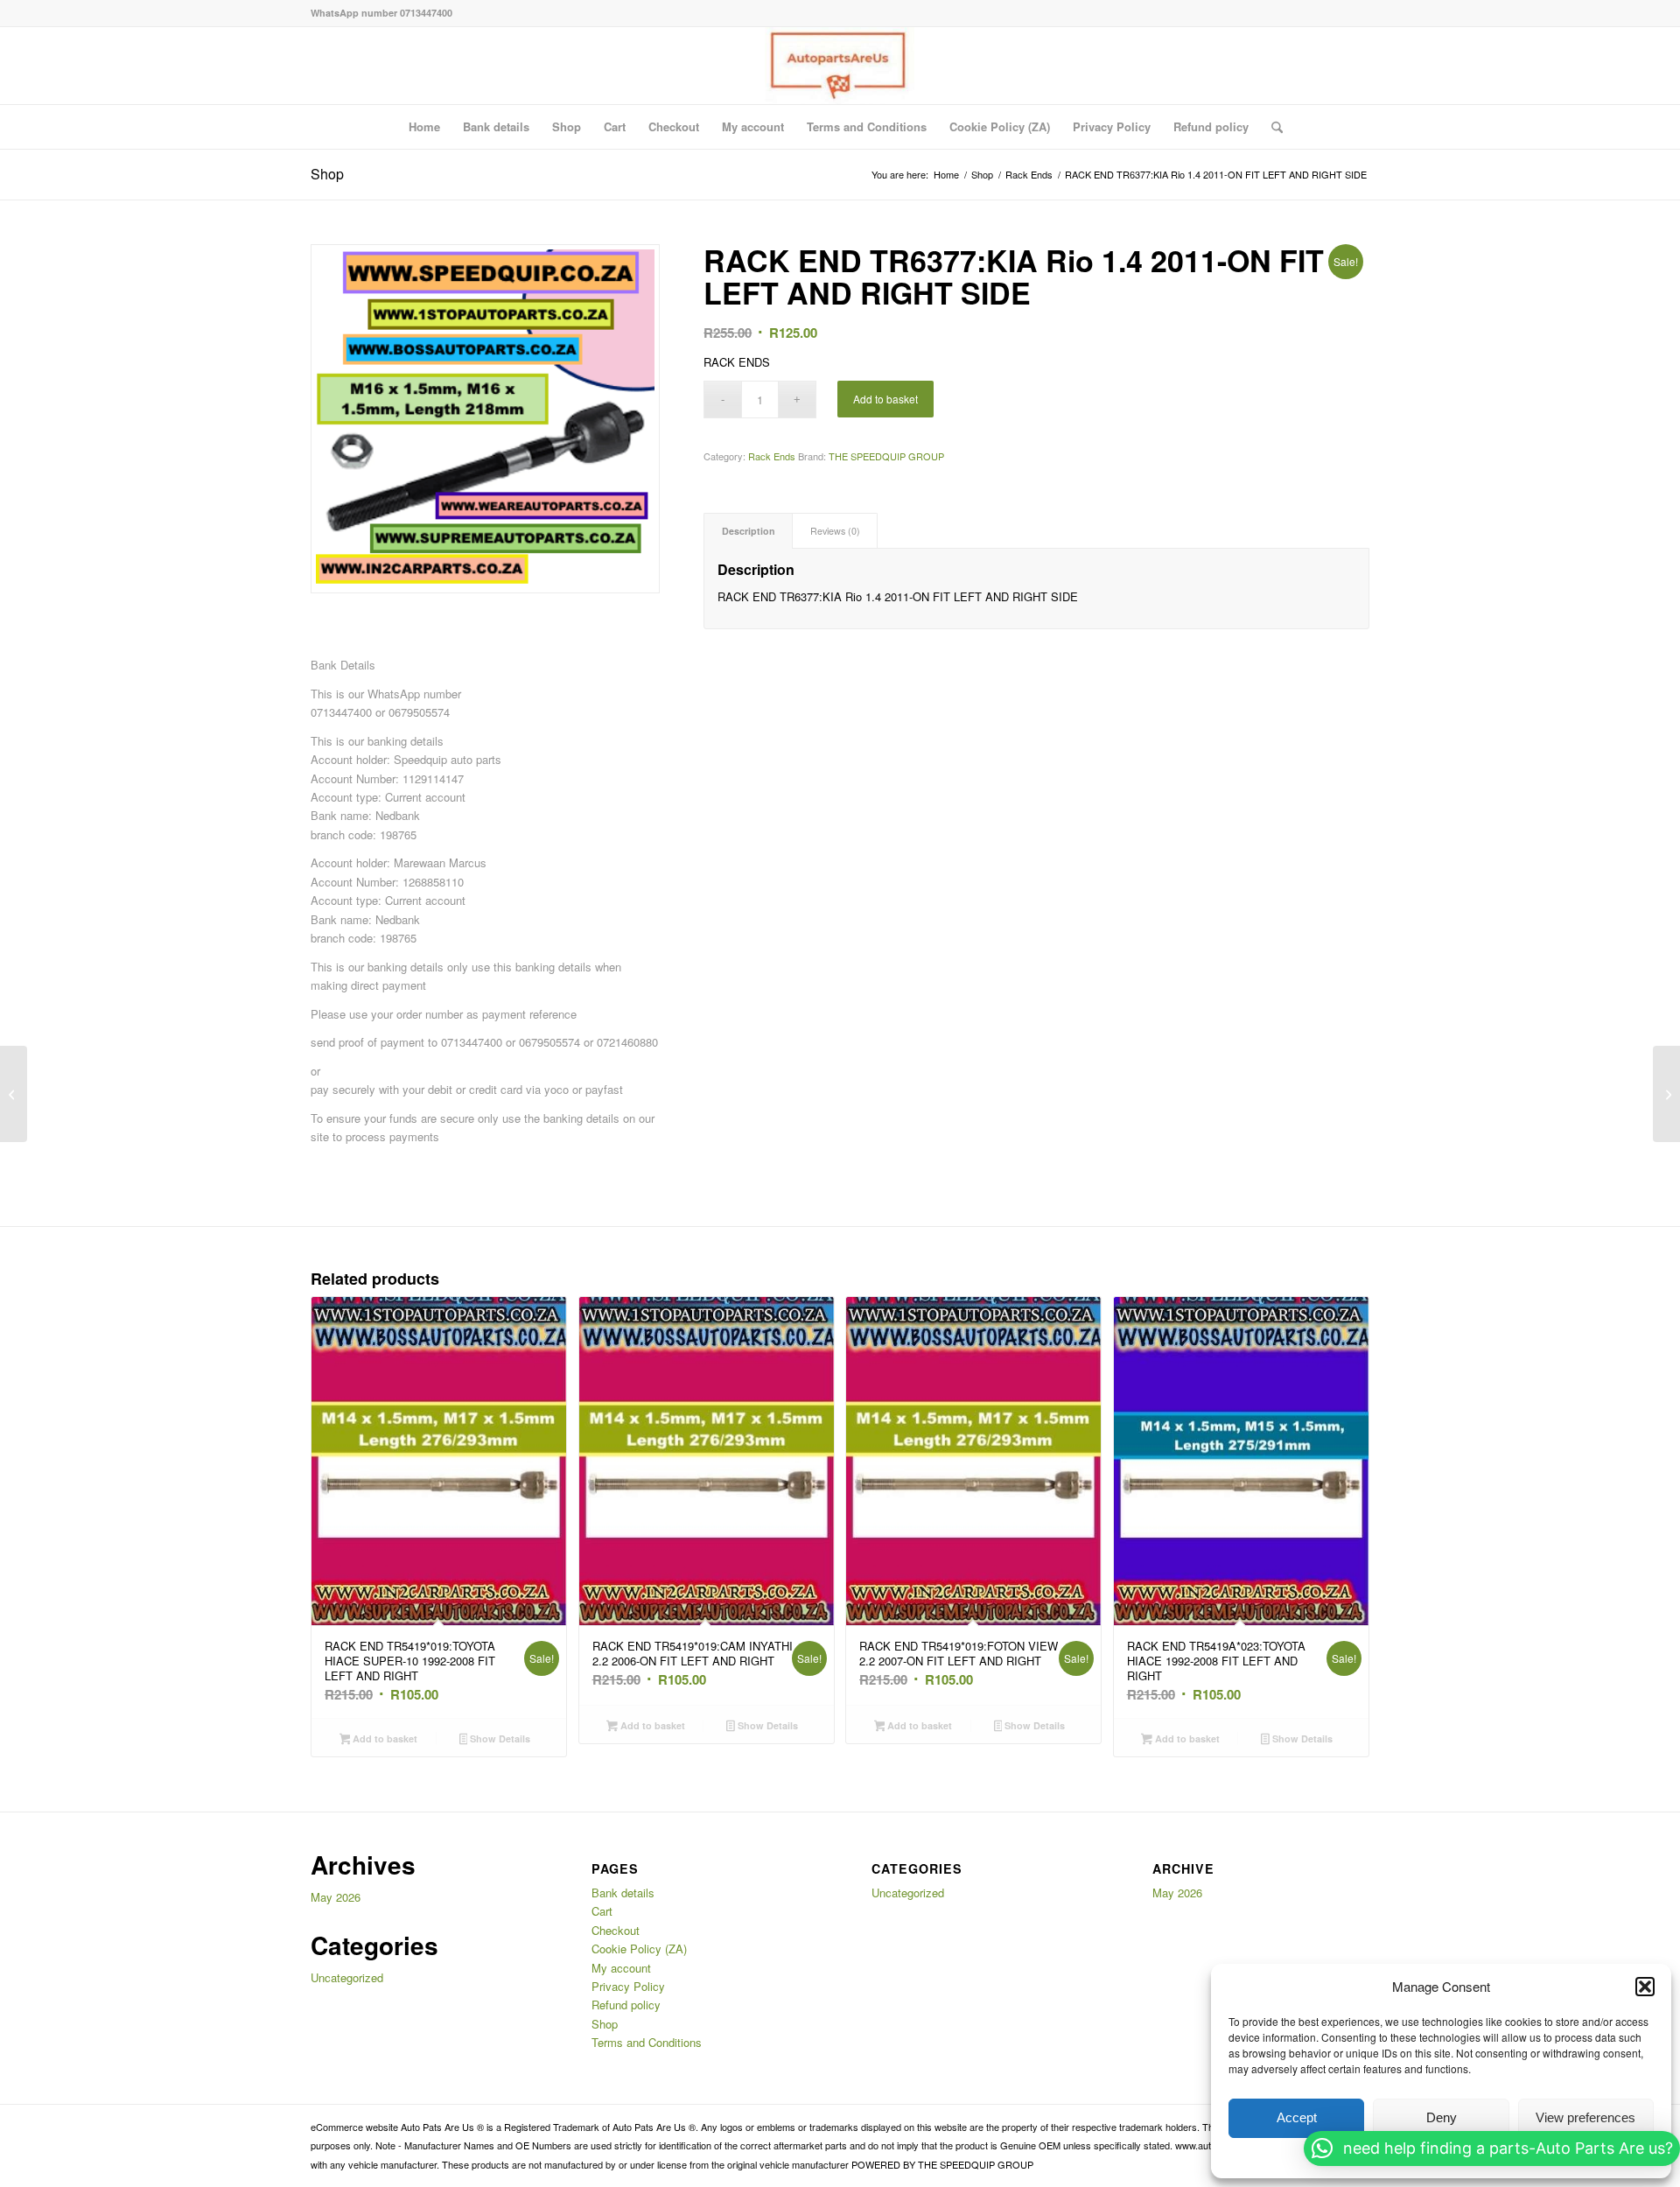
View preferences (1585, 2117)
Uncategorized (347, 1977)
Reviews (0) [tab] (835, 531)
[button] (1645, 1987)
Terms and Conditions (867, 126)
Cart (615, 126)
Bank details (496, 126)
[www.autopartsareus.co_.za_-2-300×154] (840, 66)
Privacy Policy (1112, 126)
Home (424, 126)
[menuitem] (1271, 127)
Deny (1442, 2117)
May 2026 (336, 1897)
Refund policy (1211, 126)
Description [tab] (749, 531)
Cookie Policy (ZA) (1000, 126)
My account (753, 126)
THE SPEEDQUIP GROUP (886, 456)
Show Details (499, 1738)
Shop (567, 126)
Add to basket (885, 399)
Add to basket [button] (384, 1738)
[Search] (1271, 127)
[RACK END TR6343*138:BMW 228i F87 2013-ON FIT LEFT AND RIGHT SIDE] (1666, 1094)
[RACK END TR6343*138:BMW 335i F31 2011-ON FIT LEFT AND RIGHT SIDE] (14, 1094)
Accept (1297, 2117)
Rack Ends (772, 456)
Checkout (674, 126)
